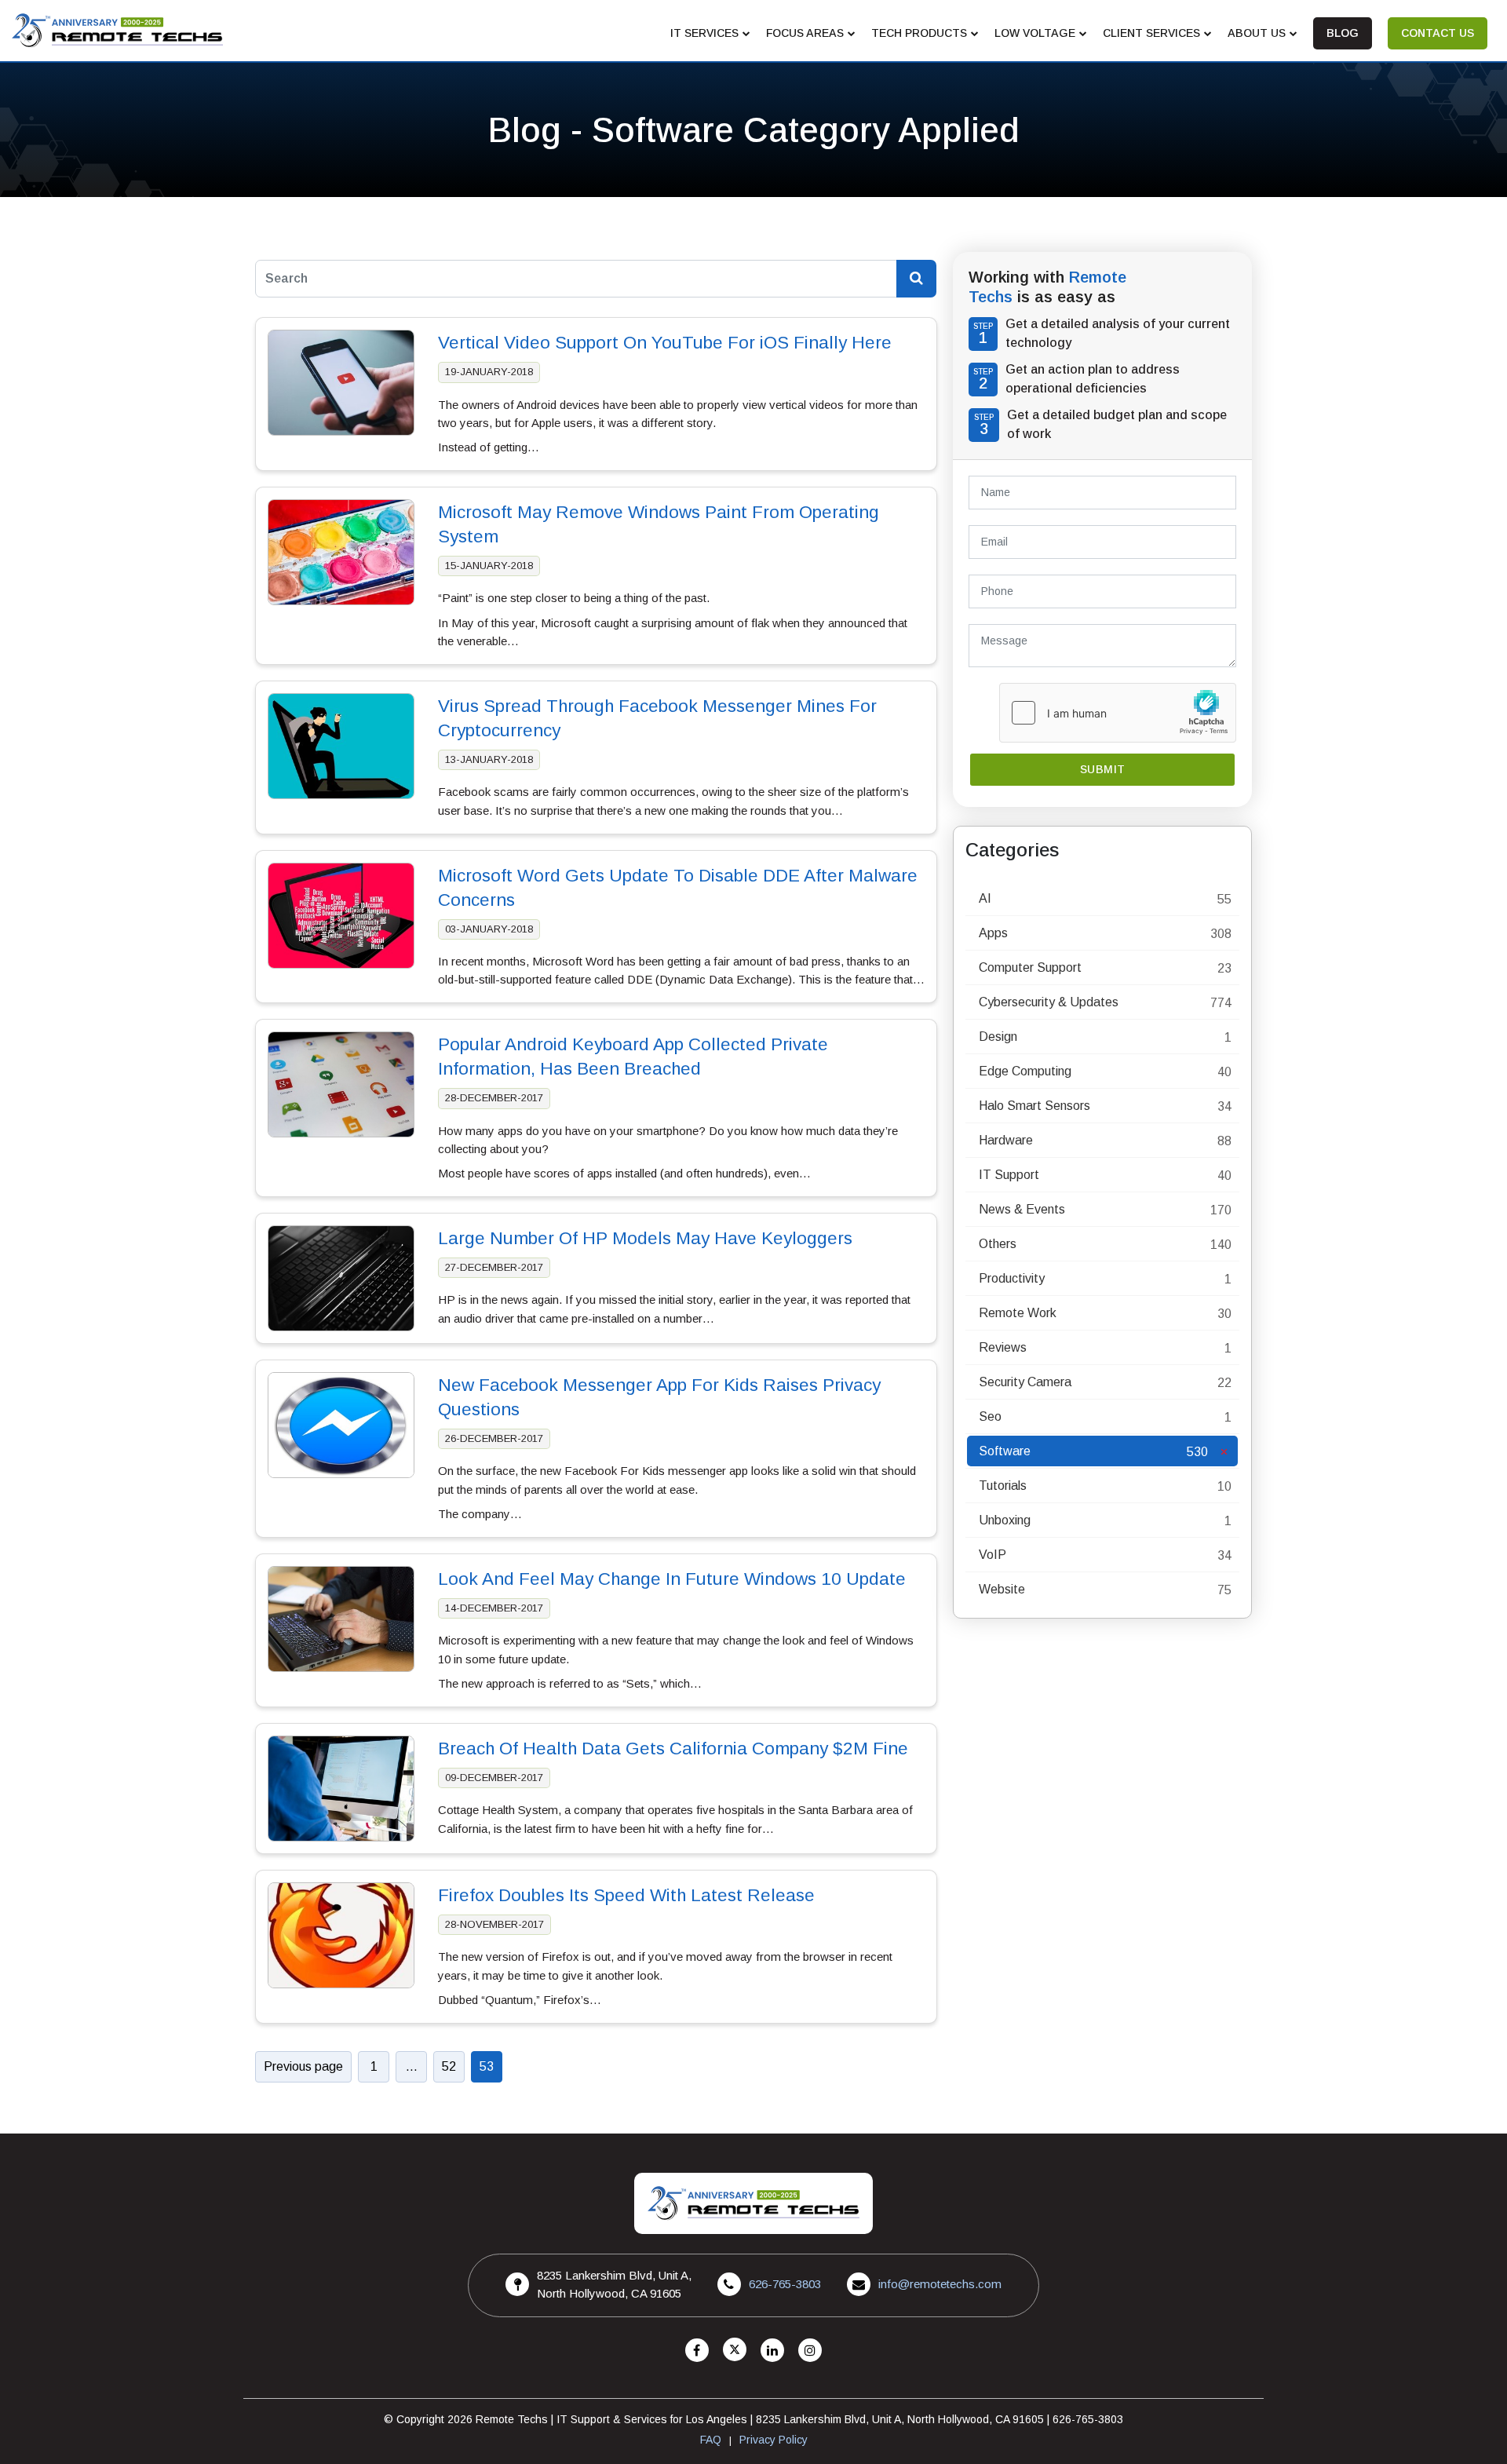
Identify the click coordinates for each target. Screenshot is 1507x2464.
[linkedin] (772, 2351)
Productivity (1012, 1278)
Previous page (303, 2066)
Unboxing (1005, 1520)
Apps (993, 933)
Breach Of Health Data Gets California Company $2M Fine (673, 1749)
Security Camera (1025, 1382)
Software (1005, 1451)
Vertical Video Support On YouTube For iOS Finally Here (665, 343)
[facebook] (697, 2351)
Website (1002, 1589)
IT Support (1009, 1175)
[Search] (916, 279)
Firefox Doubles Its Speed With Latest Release (626, 1895)
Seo (990, 1416)
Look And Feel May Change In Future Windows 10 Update (672, 1579)
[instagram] (810, 2351)
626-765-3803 (785, 2284)
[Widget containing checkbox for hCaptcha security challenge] (1118, 713)
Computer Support (1030, 967)
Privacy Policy (774, 2440)
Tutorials (1003, 1486)
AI (985, 898)
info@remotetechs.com (940, 2284)
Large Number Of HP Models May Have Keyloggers (645, 1238)
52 (449, 2066)
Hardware (1006, 1140)
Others (998, 1244)
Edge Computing (1025, 1071)
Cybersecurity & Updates (1049, 1002)
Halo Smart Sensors (1034, 1106)
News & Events (1022, 1209)
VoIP (993, 1555)
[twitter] (735, 2351)
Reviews (1003, 1347)
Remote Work (1018, 1313)
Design (998, 1037)
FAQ (711, 2440)
